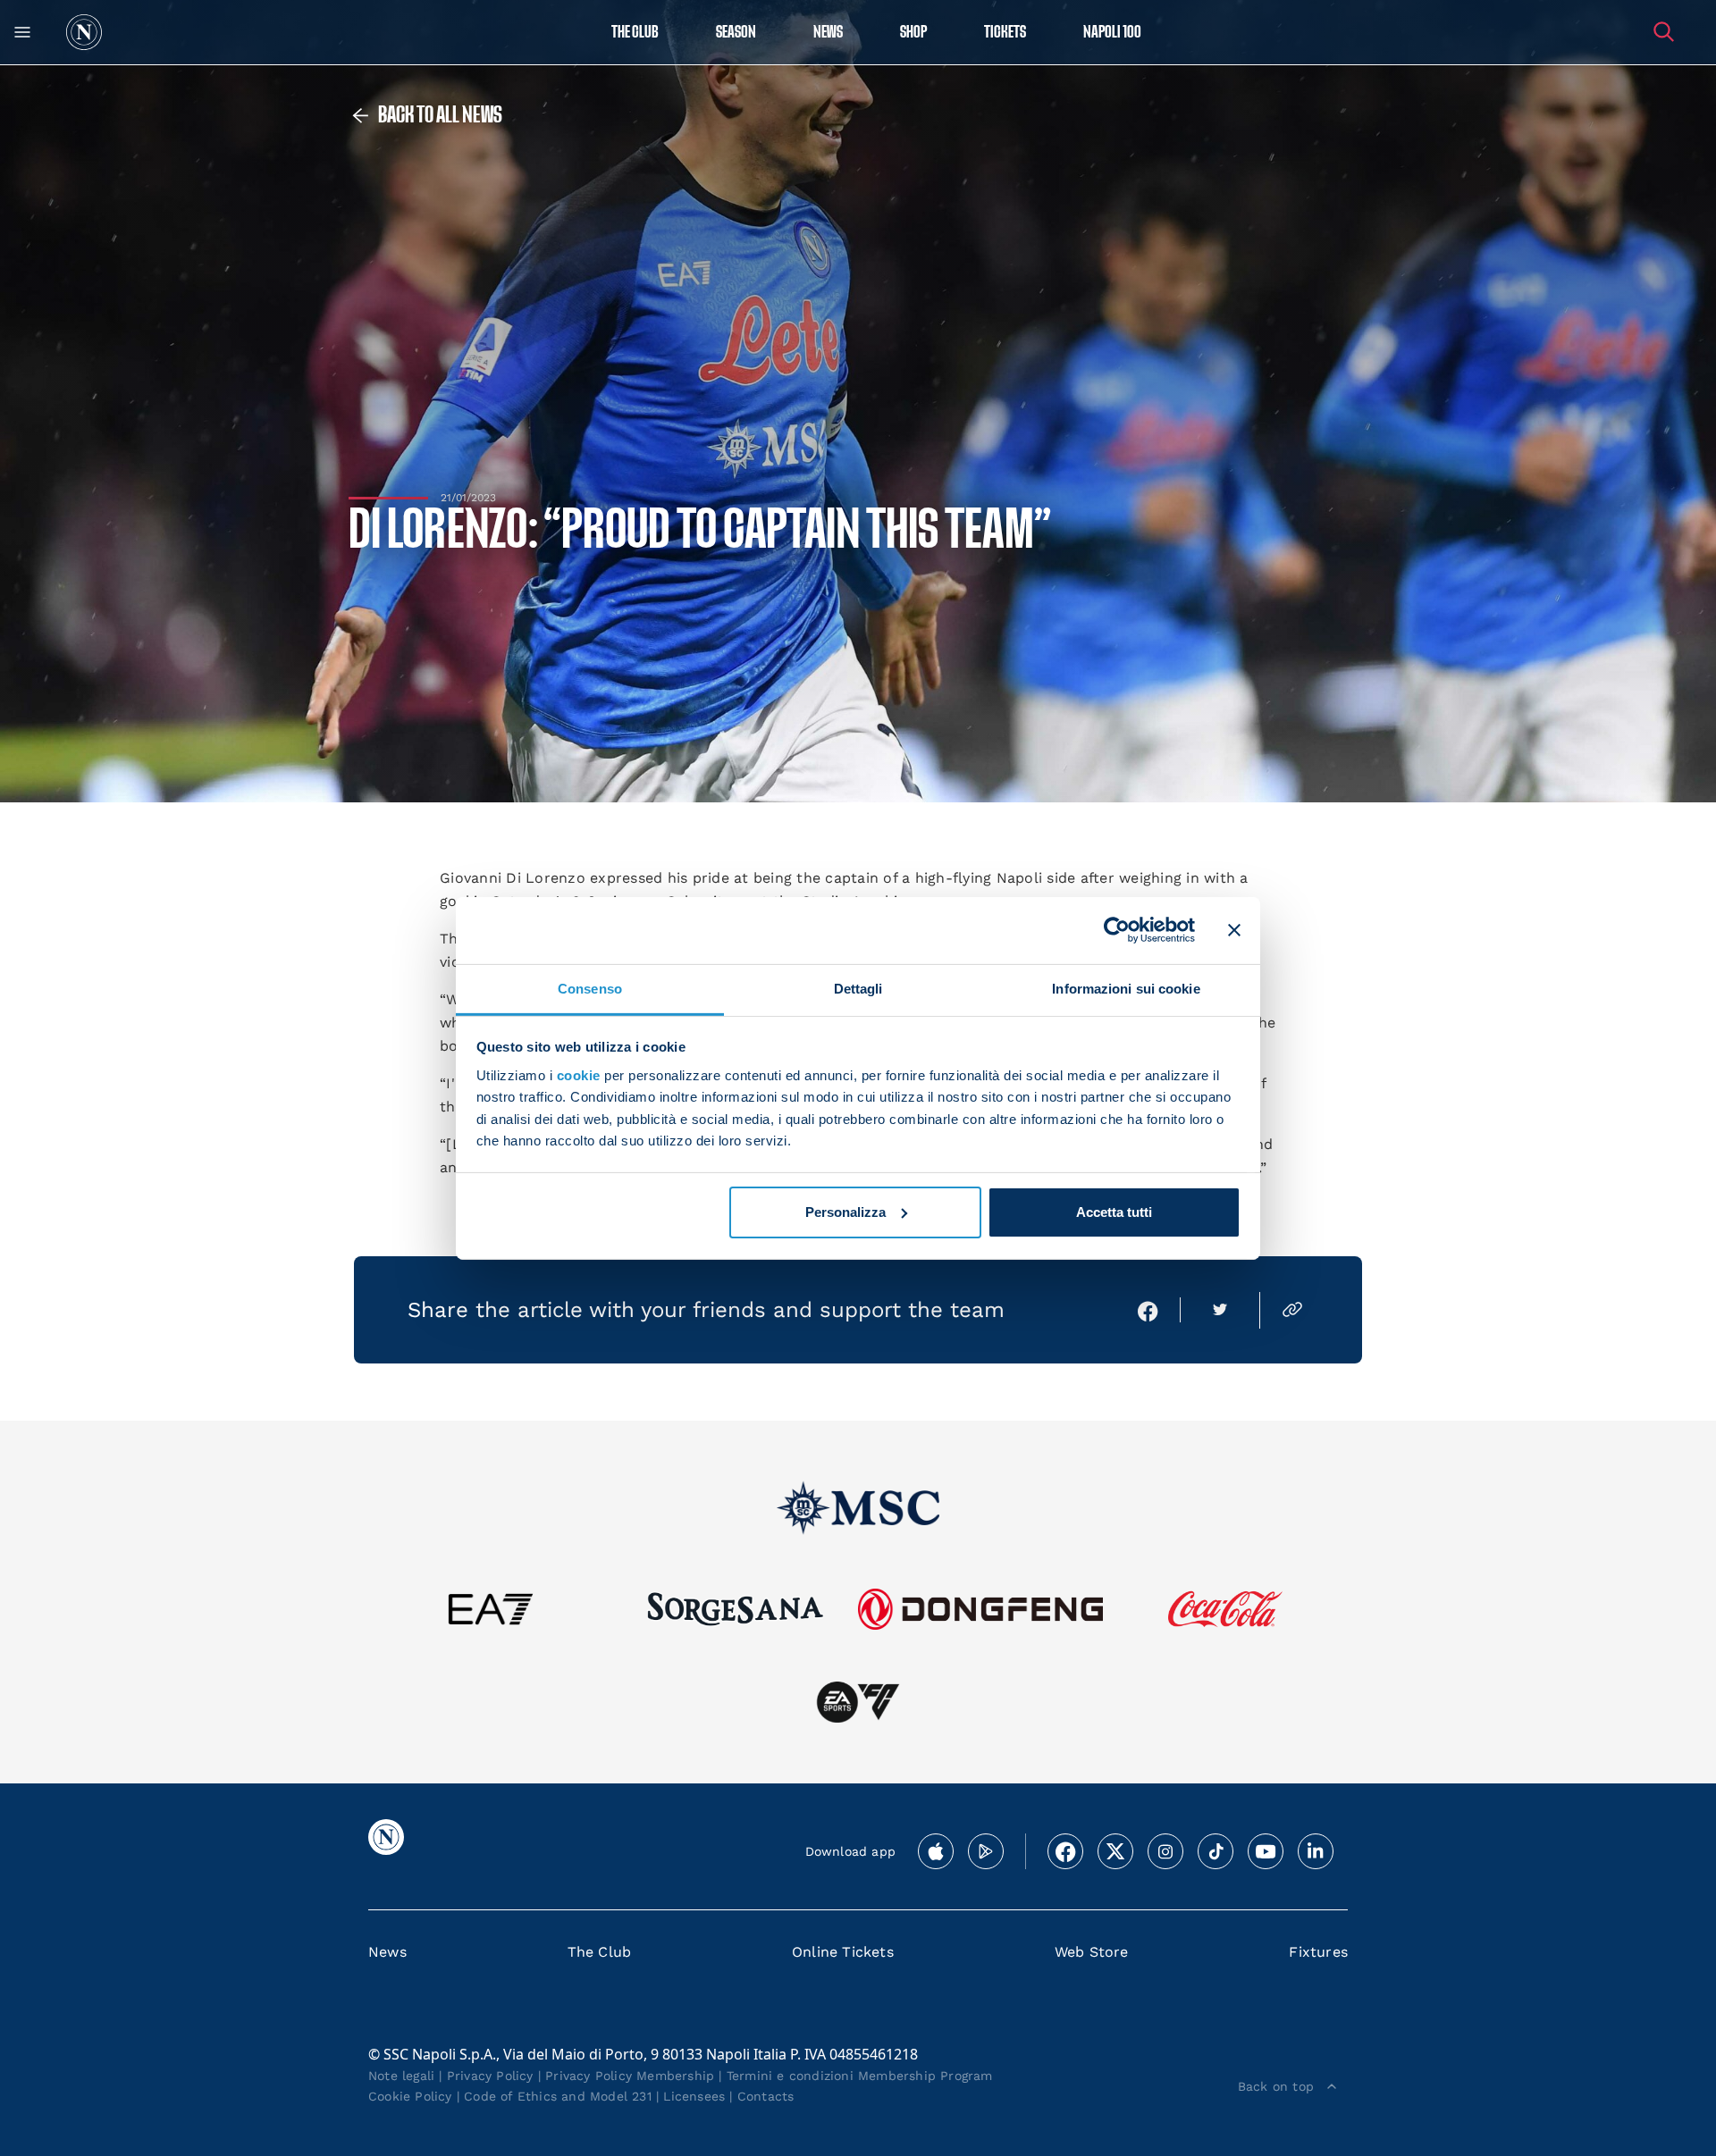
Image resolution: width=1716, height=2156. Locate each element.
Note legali (401, 2076)
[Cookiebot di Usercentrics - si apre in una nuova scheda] (1117, 930)
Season (736, 33)
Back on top (1276, 2086)
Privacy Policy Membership (630, 2076)
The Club (600, 1952)
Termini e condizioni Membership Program (860, 2076)
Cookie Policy (410, 2096)
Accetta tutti (1114, 1212)
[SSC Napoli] (84, 32)
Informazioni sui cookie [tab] (1126, 988)
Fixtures (1318, 1952)
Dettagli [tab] (858, 988)
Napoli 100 (1112, 33)
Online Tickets (843, 1952)
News (387, 1952)
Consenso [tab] (590, 988)
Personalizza (845, 1212)
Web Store (1092, 1952)
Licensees (694, 2096)
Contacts (766, 2096)
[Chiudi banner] (1234, 930)
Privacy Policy (490, 2076)
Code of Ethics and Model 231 (558, 2096)
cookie (579, 1075)
